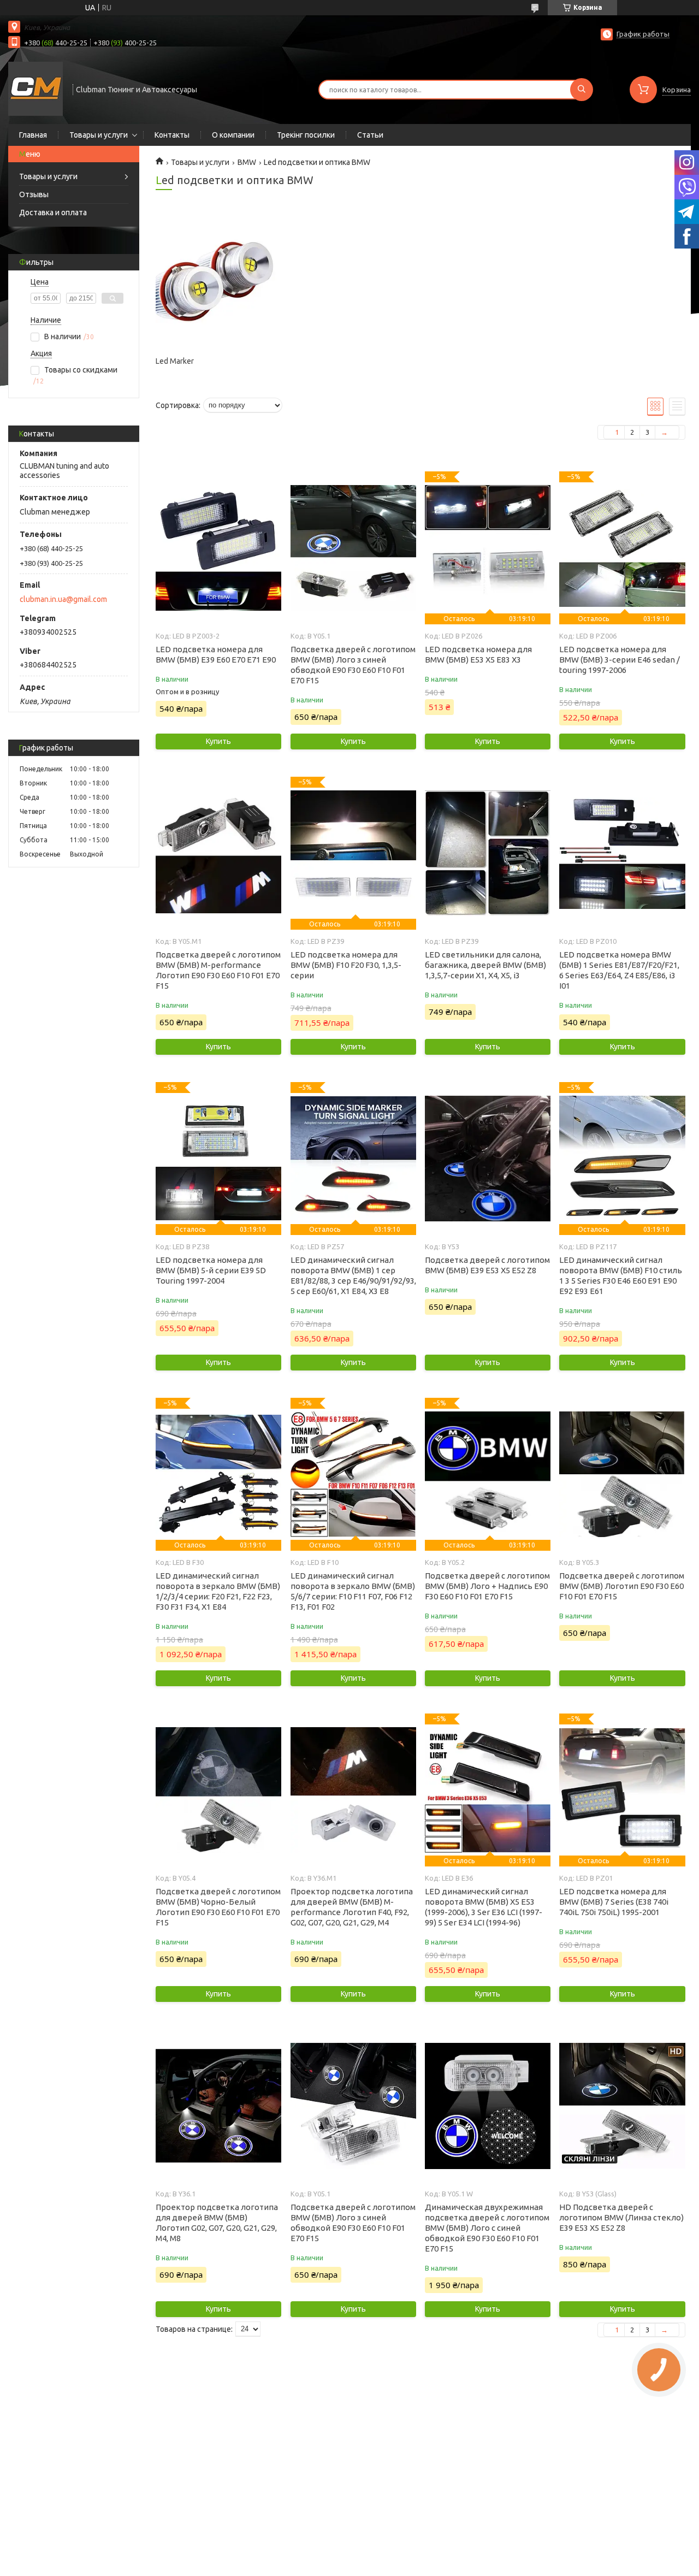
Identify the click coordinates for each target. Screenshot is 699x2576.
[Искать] (582, 90)
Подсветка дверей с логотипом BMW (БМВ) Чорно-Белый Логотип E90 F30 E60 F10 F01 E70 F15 (218, 1907)
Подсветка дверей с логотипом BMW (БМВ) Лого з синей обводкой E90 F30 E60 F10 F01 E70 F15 (353, 665)
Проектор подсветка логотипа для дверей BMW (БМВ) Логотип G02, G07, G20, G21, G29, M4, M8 (217, 2223)
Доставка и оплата (53, 212)
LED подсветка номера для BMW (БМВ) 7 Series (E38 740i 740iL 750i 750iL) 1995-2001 (614, 1902)
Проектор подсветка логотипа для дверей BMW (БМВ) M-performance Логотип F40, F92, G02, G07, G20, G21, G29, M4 (352, 1907)
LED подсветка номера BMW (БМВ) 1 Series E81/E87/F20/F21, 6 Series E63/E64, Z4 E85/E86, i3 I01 (619, 970)
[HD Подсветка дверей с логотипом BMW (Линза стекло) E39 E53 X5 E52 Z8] (622, 2106)
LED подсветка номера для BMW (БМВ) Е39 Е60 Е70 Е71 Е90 (216, 654)
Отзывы (34, 194)
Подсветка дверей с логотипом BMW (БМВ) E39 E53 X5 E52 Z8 (487, 1265)
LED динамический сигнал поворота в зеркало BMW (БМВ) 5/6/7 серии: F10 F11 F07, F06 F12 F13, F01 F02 (353, 1591)
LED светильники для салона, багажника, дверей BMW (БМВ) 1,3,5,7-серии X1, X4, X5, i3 (485, 965)
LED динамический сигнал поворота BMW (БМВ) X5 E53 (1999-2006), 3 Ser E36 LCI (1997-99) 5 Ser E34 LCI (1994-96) (484, 1907)
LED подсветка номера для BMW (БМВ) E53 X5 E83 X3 (478, 654)
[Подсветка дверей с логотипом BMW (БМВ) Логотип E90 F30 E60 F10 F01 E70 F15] (622, 1474)
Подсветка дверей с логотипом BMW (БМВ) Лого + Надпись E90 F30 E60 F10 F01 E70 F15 (487, 1586)
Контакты (172, 135)
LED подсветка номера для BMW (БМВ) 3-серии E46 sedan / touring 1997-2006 (620, 660)
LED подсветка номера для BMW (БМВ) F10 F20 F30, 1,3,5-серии (346, 965)
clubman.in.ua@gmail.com (63, 599)
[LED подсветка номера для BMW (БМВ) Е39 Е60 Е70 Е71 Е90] (218, 548)
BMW (247, 162)
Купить (218, 741)
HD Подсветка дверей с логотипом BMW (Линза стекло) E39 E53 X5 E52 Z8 (621, 2217)
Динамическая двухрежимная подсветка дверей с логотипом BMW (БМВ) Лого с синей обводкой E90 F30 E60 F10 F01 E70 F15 (487, 2228)
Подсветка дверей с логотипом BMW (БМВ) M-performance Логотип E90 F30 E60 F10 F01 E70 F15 (218, 970)
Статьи (370, 135)
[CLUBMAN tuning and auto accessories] (35, 88)
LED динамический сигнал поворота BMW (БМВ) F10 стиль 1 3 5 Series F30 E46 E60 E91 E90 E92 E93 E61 (621, 1275)
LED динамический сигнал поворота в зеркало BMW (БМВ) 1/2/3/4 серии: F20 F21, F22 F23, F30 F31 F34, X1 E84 (218, 1591)
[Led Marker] (218, 282)
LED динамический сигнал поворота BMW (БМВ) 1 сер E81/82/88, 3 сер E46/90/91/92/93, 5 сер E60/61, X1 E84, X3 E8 (353, 1275)
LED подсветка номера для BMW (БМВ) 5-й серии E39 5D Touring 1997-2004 (211, 1270)
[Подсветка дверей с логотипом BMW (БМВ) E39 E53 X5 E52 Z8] (488, 1159)
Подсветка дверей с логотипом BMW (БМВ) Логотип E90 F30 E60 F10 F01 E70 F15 (622, 1586)
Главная (33, 135)
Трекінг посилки (306, 135)
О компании (233, 135)
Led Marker (175, 361)
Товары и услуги (99, 135)
